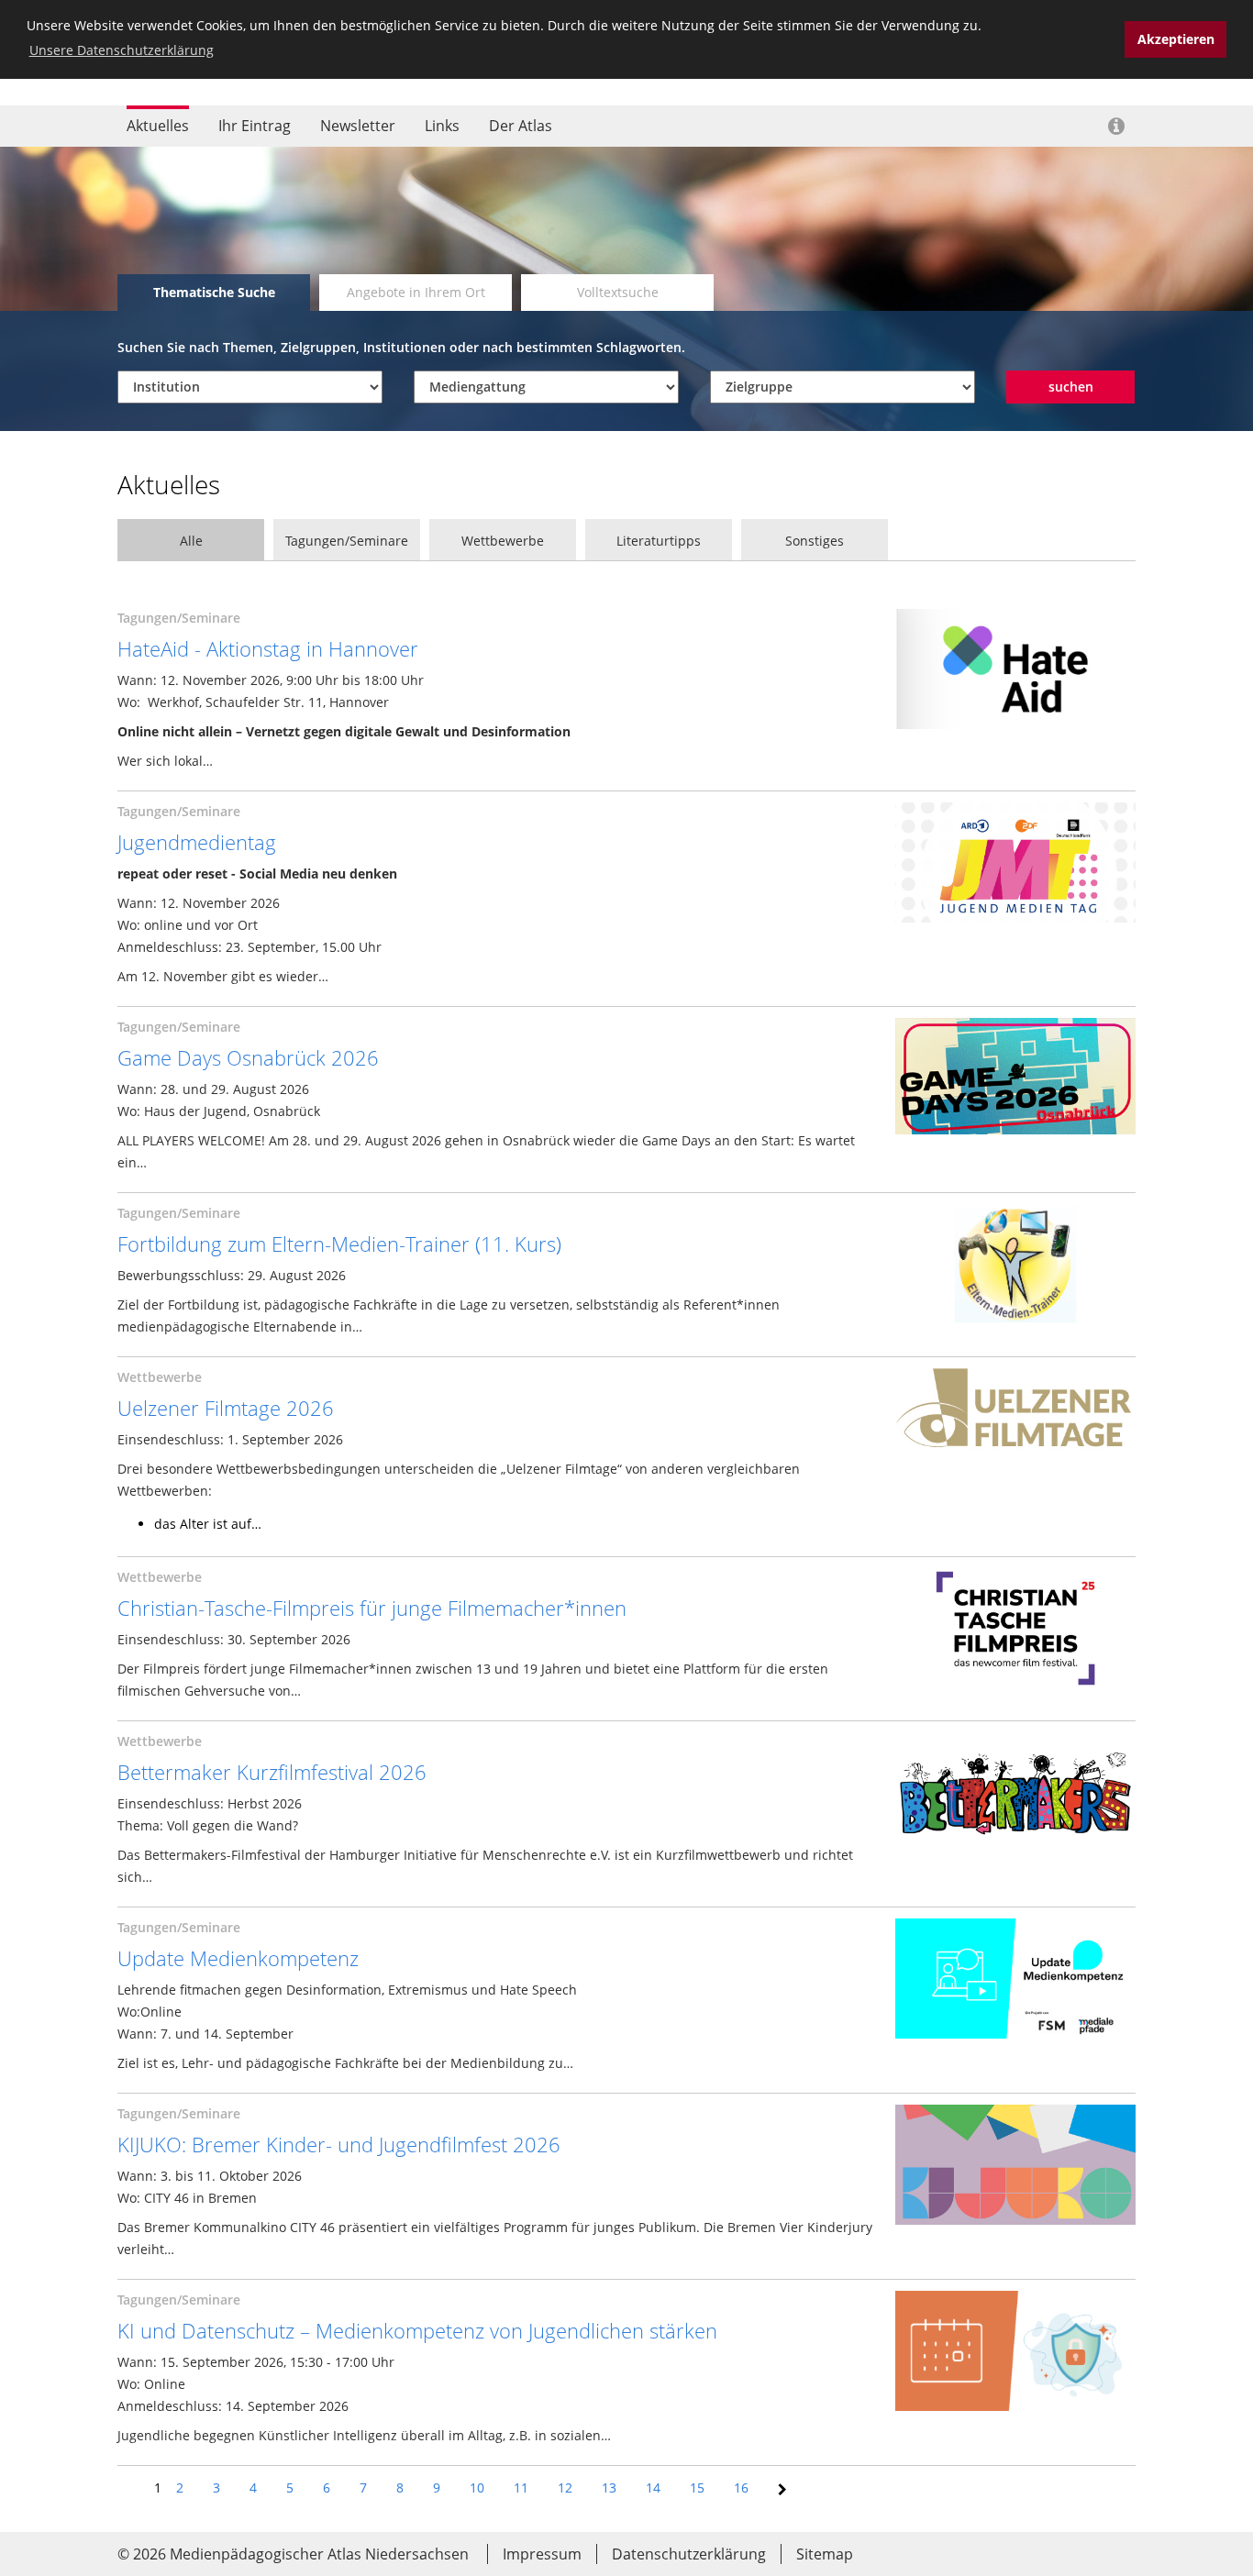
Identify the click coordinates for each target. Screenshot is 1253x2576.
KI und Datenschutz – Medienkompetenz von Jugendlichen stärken (417, 2330)
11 (521, 2488)
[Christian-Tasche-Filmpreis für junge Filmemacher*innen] (1016, 1630)
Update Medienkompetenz (238, 1958)
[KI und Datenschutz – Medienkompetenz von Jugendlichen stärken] (1016, 2353)
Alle (191, 541)
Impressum (542, 2554)
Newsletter (358, 126)
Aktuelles (158, 126)
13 (609, 2488)
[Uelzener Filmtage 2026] (1016, 1430)
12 (565, 2488)
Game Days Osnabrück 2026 (248, 1057)
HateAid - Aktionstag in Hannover (268, 648)
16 (741, 2488)
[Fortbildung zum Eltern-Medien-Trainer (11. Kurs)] (1016, 1266)
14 (653, 2488)
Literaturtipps (659, 541)
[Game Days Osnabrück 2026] (1016, 1078)
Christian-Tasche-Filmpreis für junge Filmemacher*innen (372, 1608)
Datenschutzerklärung (689, 2554)
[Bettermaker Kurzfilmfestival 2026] (1016, 1794)
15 (697, 2488)
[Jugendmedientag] (1016, 864)
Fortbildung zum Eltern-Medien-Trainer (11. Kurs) (339, 1244)
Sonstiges (815, 541)
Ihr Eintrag (255, 126)
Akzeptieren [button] (1176, 39)
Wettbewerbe (503, 541)
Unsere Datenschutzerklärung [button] (122, 50)
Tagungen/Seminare (347, 541)
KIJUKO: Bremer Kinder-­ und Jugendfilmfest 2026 (339, 2144)
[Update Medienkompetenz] (1016, 1980)
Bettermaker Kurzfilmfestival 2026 (272, 1772)
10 (477, 2488)
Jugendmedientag (197, 842)
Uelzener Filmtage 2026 (226, 1408)
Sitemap (825, 2554)
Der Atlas (521, 126)
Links (442, 126)
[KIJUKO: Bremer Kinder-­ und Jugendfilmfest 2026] (1016, 2167)
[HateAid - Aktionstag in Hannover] (1016, 671)
